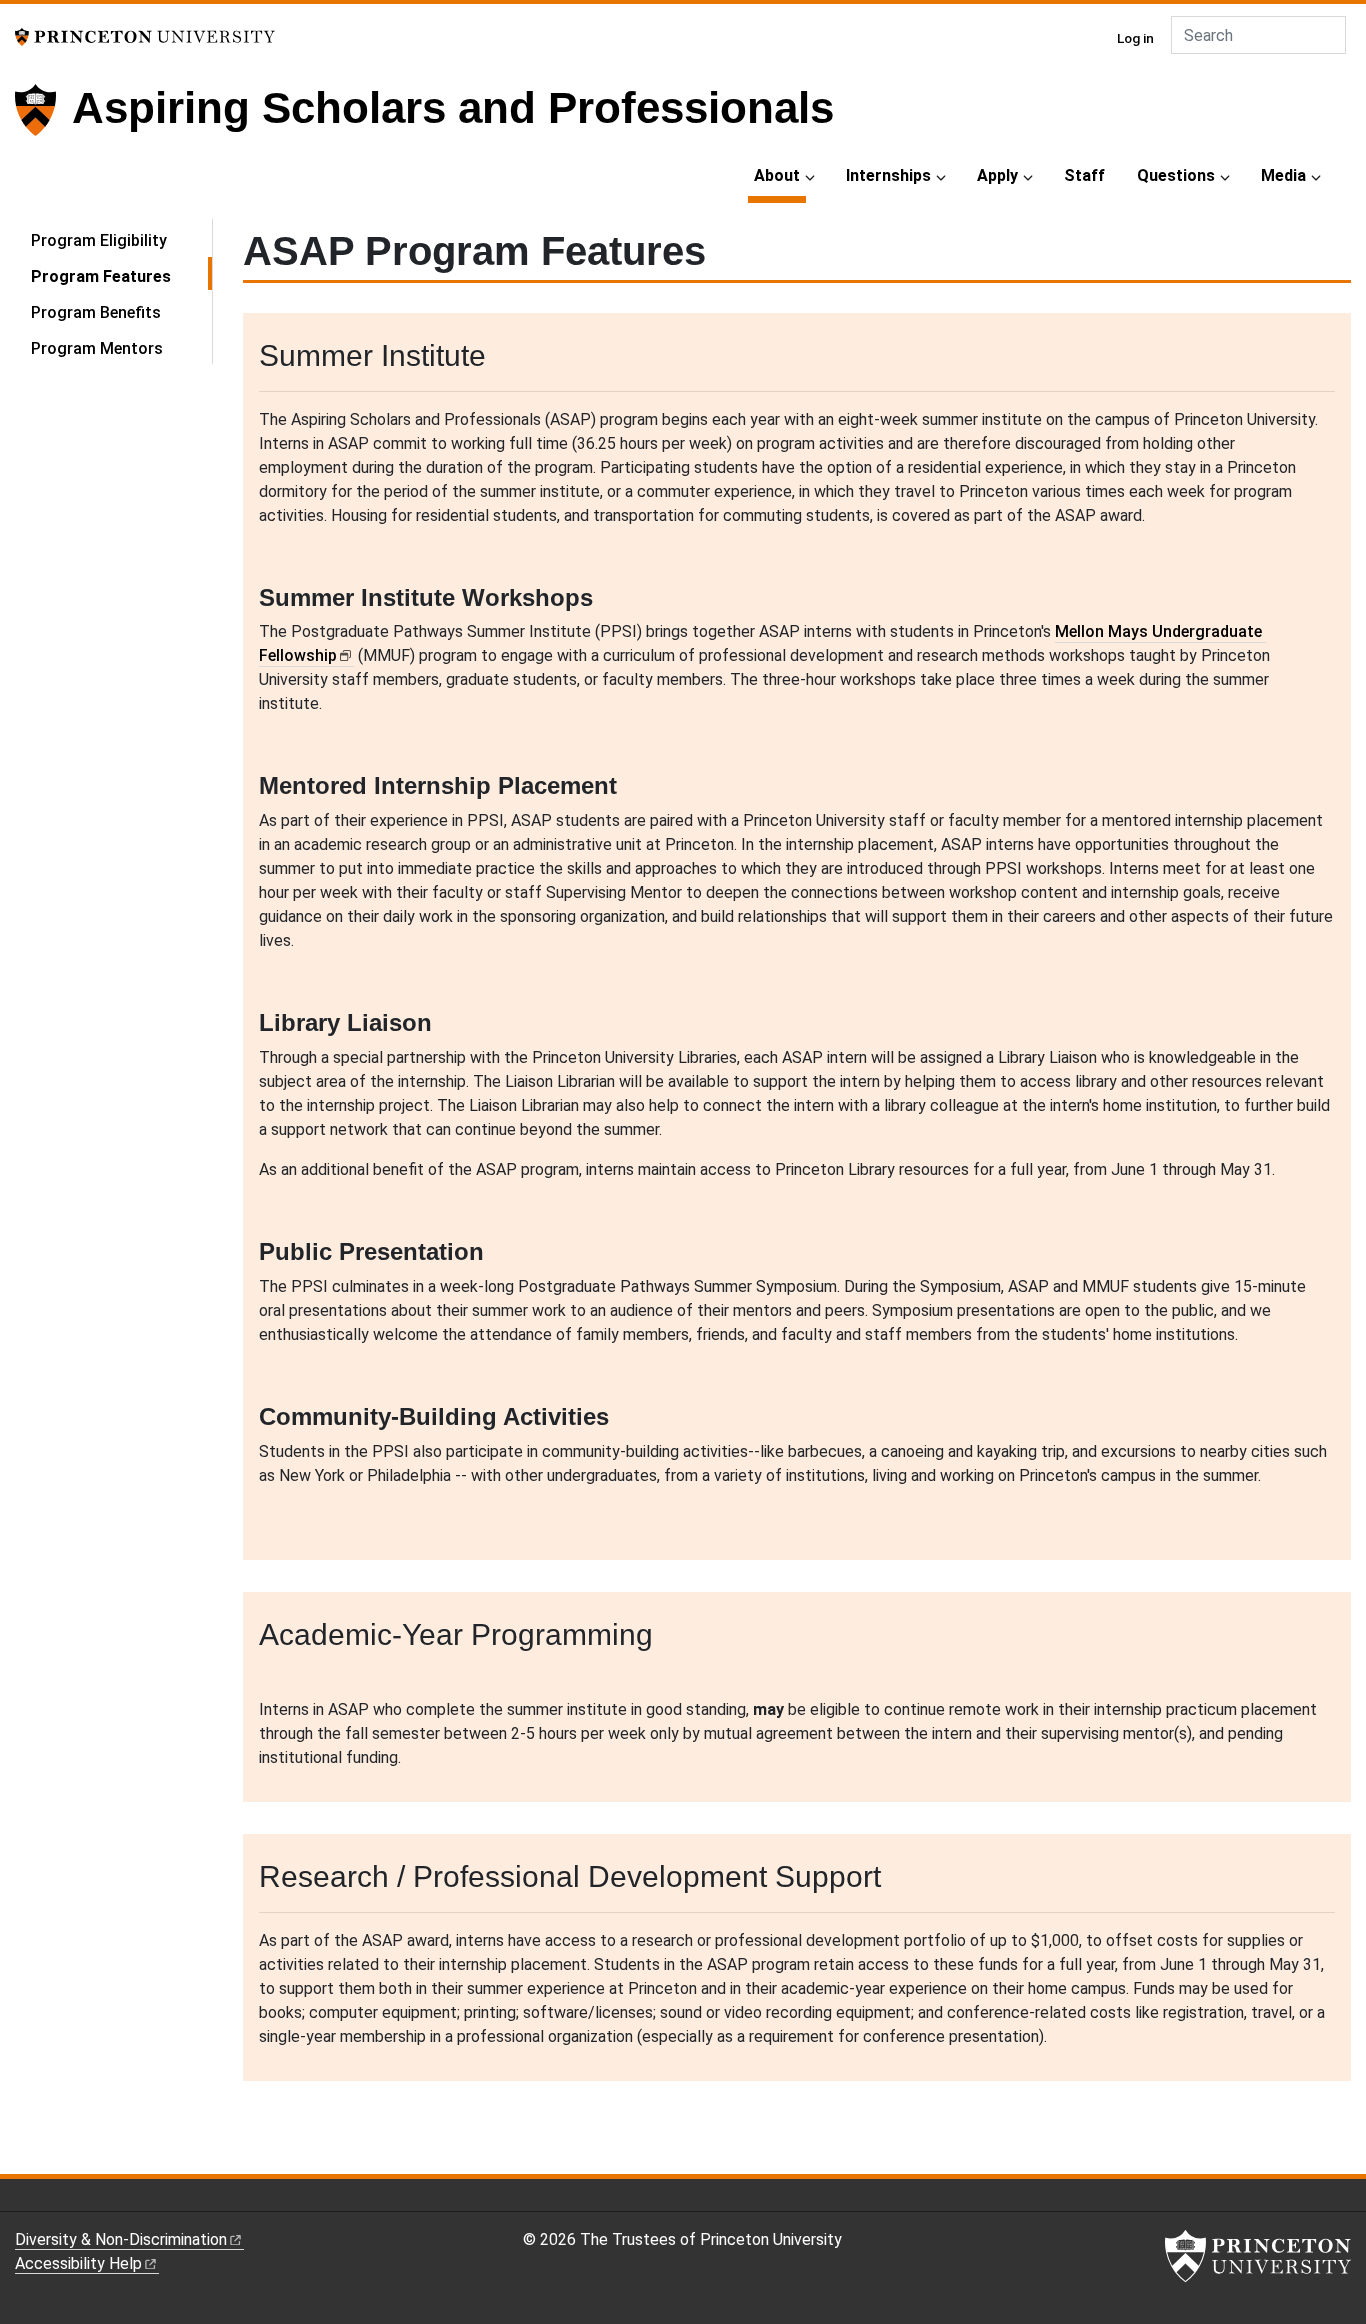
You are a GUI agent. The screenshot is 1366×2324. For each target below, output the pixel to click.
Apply (997, 175)
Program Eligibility (99, 240)
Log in (1135, 38)
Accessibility (78, 2263)
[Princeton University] (145, 35)
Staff (1084, 175)
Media (1283, 175)
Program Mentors (97, 348)
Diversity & (121, 2239)
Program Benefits (96, 312)
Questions (1176, 175)
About (780, 175)
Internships (888, 175)
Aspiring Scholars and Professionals (453, 107)
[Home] (43, 118)
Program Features (121, 276)
